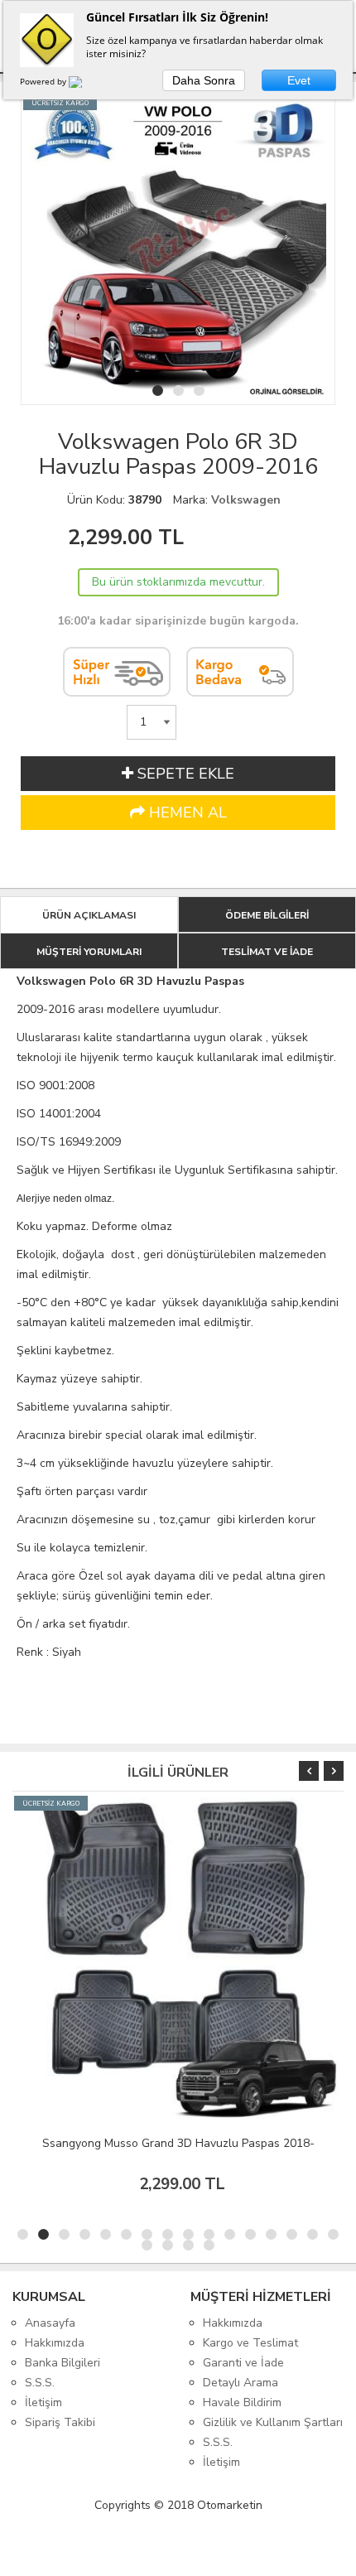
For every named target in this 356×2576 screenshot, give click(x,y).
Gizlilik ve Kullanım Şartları (273, 2422)
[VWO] (85, 84)
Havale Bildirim (242, 2402)
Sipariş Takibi (60, 2422)
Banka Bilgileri (63, 2363)
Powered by (44, 81)
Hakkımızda (55, 2343)
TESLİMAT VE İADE (267, 952)
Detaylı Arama (241, 2383)
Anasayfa (50, 2323)
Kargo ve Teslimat (250, 2343)
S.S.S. (40, 2383)
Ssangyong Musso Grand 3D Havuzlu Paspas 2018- (178, 2143)
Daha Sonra (204, 80)
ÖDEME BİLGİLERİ (267, 915)
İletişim (43, 2402)
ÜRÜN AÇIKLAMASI (89, 915)
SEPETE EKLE (184, 774)
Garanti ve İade (243, 2363)
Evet (299, 80)
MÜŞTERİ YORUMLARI (89, 952)
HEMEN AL (186, 813)
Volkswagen (246, 500)
